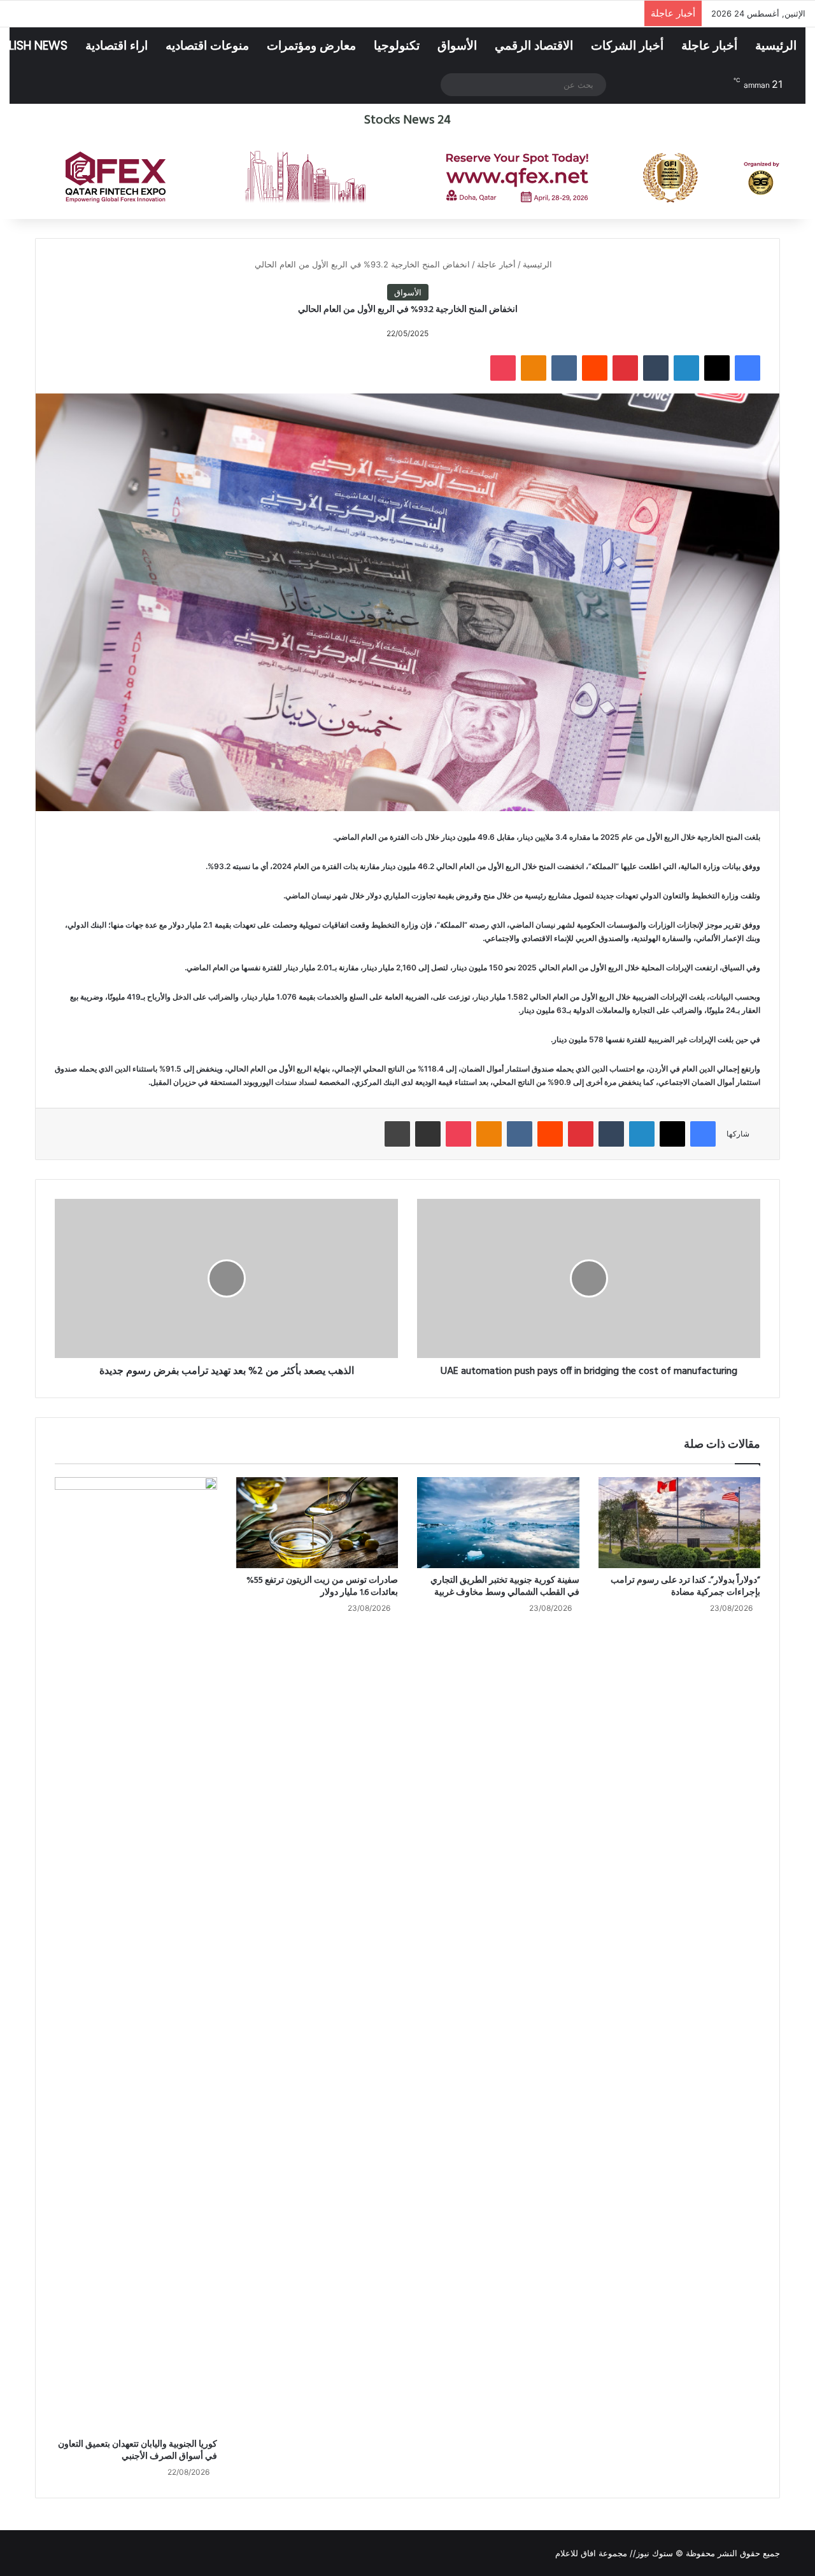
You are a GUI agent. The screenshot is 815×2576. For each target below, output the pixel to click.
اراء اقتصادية (117, 46)
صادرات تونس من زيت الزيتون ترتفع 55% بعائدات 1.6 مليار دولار (322, 1587)
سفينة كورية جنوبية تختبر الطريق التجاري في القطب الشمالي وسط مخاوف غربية (505, 1587)
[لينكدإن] (686, 368)
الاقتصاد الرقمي (534, 46)
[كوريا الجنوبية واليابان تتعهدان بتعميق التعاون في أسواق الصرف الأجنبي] (136, 1955)
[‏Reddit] (595, 368)
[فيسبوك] (748, 368)
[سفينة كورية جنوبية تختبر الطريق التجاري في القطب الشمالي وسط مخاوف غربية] (498, 1523)
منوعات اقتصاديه (207, 46)
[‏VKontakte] (564, 368)
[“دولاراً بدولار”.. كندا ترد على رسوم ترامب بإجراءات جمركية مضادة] (680, 1523)
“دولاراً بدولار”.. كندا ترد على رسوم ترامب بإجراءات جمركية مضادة (685, 1587)
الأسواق (457, 46)
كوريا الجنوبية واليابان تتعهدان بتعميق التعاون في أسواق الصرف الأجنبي (138, 2451)
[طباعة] (397, 1134)
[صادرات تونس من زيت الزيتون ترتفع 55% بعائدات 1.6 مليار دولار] (317, 1523)
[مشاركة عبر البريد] (428, 1134)
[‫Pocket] (503, 368)
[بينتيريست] (625, 368)
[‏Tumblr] (656, 368)
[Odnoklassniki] (534, 368)
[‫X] (717, 368)
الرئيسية (776, 46)
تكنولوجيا (397, 46)
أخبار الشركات (627, 46)
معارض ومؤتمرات (311, 46)
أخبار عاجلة (709, 46)
